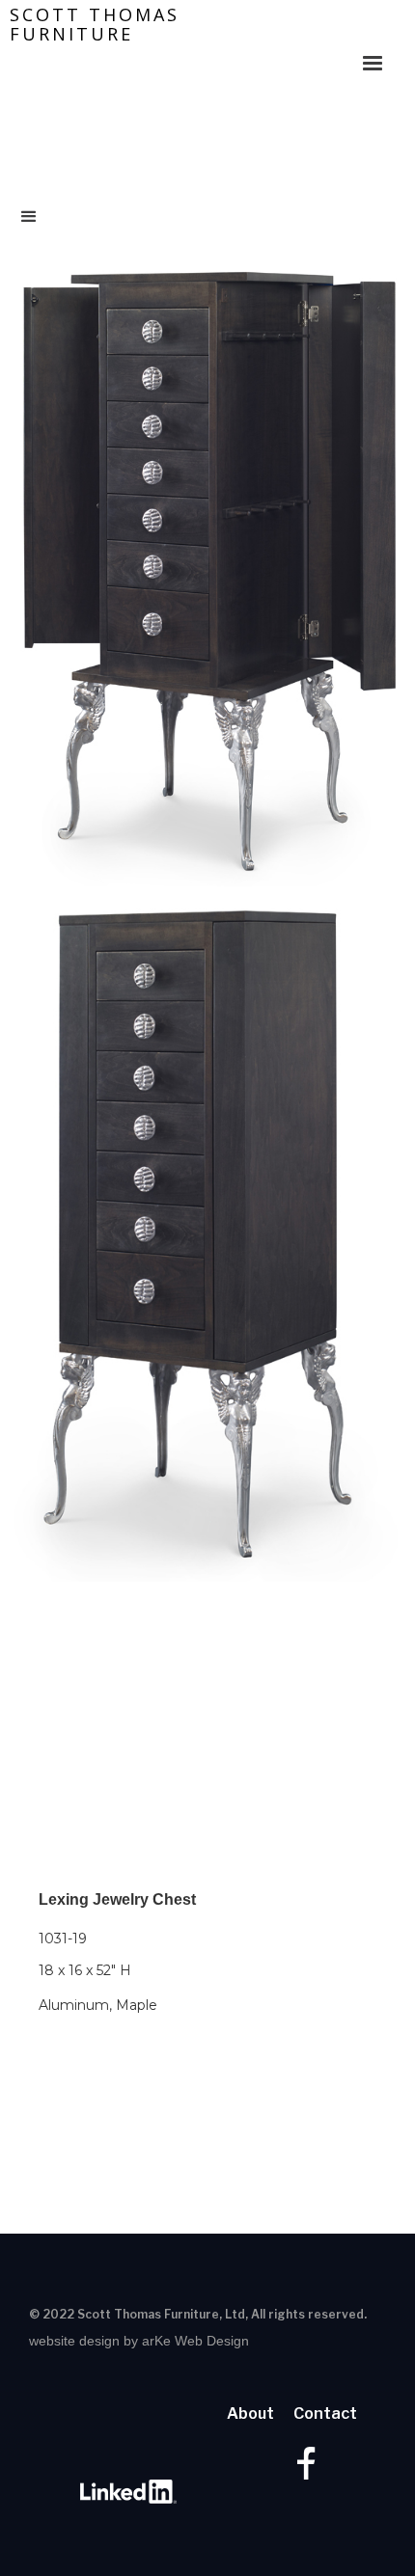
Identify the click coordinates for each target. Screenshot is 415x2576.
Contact (325, 2414)
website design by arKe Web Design (139, 2341)
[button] (373, 54)
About (250, 2414)
